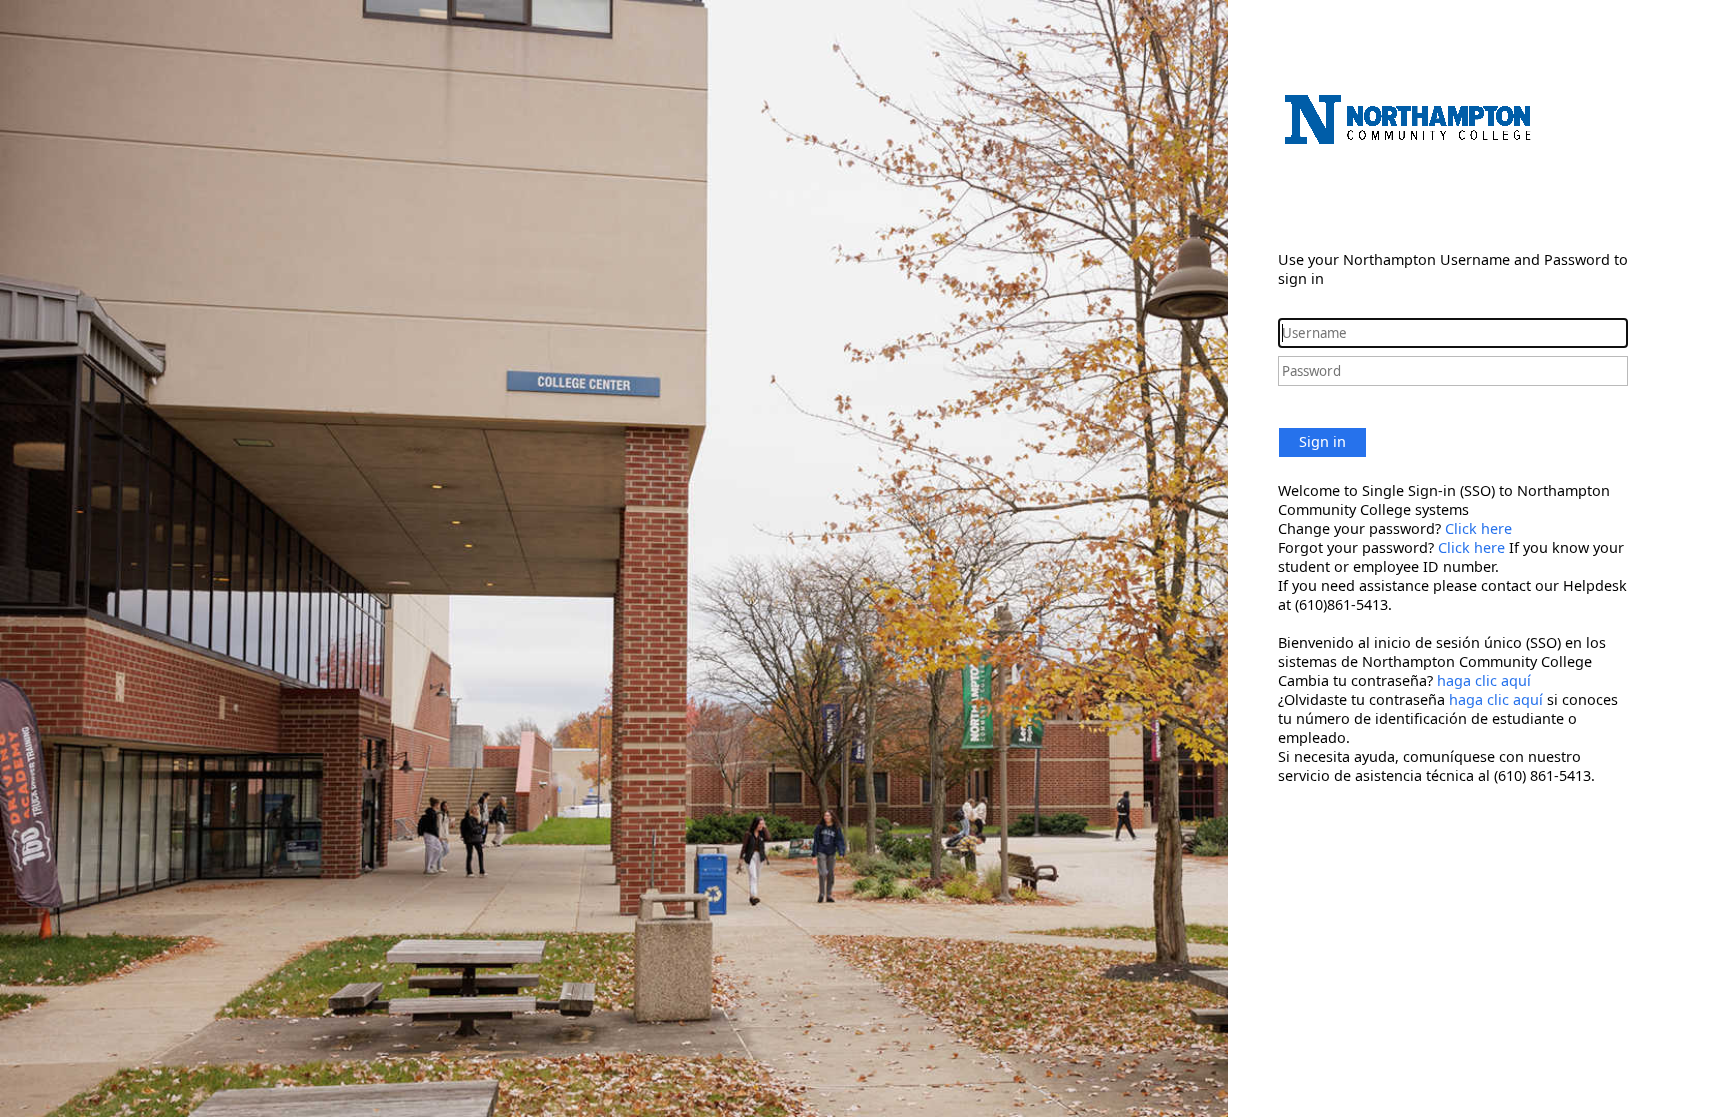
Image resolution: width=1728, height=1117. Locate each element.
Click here (1478, 528)
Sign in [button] (1322, 441)
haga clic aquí (1484, 680)
